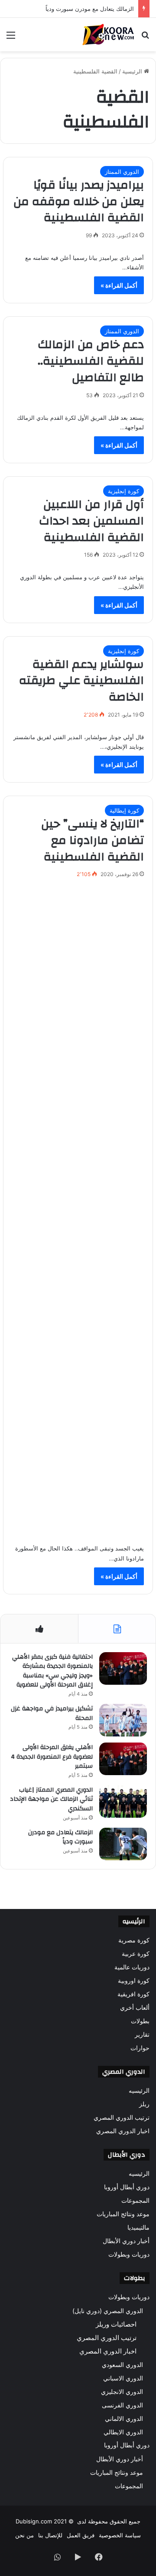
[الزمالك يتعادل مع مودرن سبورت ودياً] (123, 1844)
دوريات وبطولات (129, 2254)
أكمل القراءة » (119, 285)
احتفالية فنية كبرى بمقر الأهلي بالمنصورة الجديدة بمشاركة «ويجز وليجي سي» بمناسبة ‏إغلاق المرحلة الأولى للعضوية (52, 1671)
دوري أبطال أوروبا (127, 2187)
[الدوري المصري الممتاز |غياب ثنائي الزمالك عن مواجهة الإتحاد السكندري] (123, 1801)
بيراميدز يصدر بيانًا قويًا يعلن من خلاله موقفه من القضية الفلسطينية (79, 202)
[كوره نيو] (108, 35)
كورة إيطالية (124, 810)
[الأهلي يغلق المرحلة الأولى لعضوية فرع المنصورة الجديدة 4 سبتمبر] (123, 1759)
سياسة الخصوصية (120, 2535)
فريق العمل (81, 2535)
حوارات (140, 2048)
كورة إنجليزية (123, 491)
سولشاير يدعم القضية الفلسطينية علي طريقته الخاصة (81, 681)
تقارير (142, 2035)
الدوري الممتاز (122, 172)
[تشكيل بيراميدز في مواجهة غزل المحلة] (123, 1720)
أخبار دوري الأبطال (126, 2241)
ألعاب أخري (135, 2008)
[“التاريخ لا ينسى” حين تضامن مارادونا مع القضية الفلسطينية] (78, 1209)
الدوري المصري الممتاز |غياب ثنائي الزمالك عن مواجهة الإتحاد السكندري (51, 1799)
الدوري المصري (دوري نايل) (108, 2311)
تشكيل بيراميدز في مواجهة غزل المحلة (52, 1713)
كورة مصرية (134, 1940)
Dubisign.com (34, 2521)
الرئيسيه (139, 2091)
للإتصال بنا (50, 2535)
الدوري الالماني (124, 2418)
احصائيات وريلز (116, 2324)
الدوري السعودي (122, 2365)
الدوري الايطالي (123, 2432)
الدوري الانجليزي (122, 2392)
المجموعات (135, 2201)
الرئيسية (133, 71)
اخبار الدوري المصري (123, 2131)
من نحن (24, 2535)
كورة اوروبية (134, 1981)
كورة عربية (136, 1954)
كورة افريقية (133, 1994)
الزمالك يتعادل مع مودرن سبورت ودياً (90, 9)
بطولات (140, 2021)
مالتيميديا (138, 2227)
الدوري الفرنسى (122, 2405)
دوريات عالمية (132, 1967)
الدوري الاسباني (123, 2378)
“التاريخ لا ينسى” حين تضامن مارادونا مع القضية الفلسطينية (93, 840)
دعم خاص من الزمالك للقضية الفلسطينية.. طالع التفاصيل (91, 361)
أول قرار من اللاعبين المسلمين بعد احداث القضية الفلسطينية (91, 521)
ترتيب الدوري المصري (122, 2118)
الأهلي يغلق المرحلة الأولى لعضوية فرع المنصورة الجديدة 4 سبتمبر (52, 1757)
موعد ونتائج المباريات (123, 2214)
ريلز (144, 2104)
